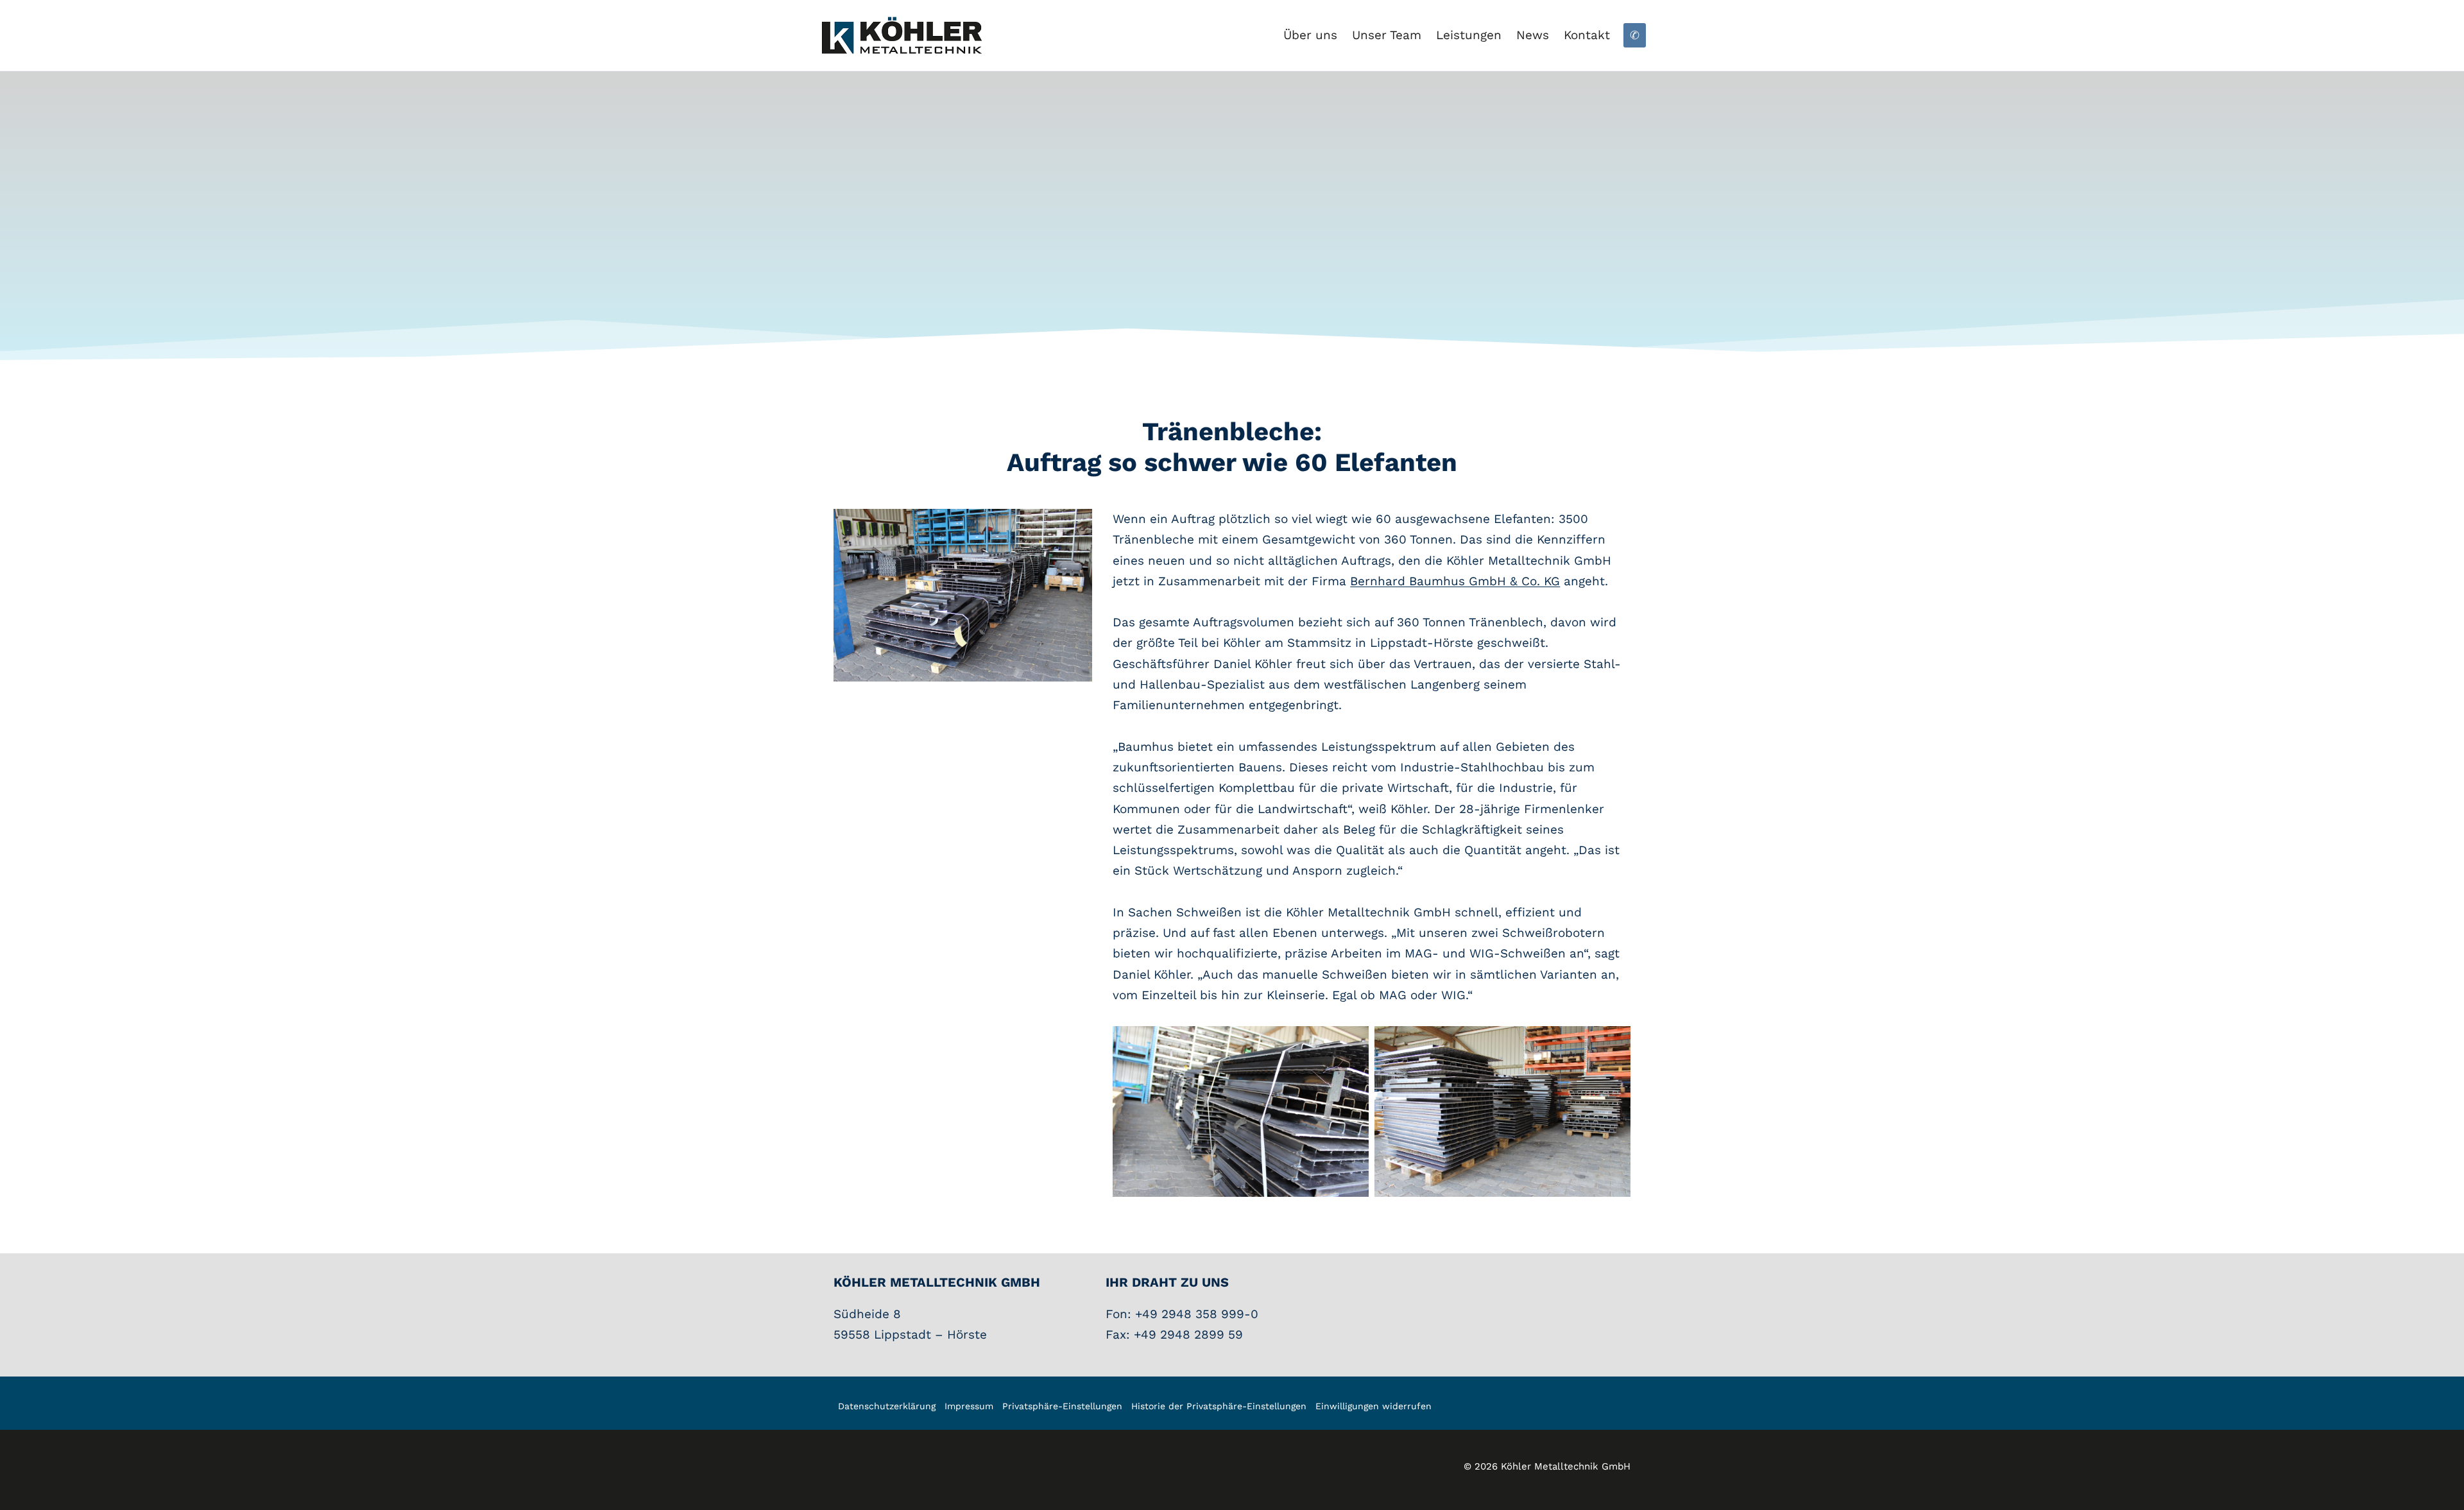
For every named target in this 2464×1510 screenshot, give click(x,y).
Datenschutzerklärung (887, 1406)
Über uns (1310, 35)
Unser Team (1387, 35)
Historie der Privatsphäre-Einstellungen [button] (1219, 1406)
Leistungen (1469, 35)
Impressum (969, 1406)
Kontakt (1587, 35)
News (1533, 35)
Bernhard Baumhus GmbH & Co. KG (1455, 581)
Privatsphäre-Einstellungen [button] (1062, 1406)
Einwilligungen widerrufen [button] (1373, 1406)
